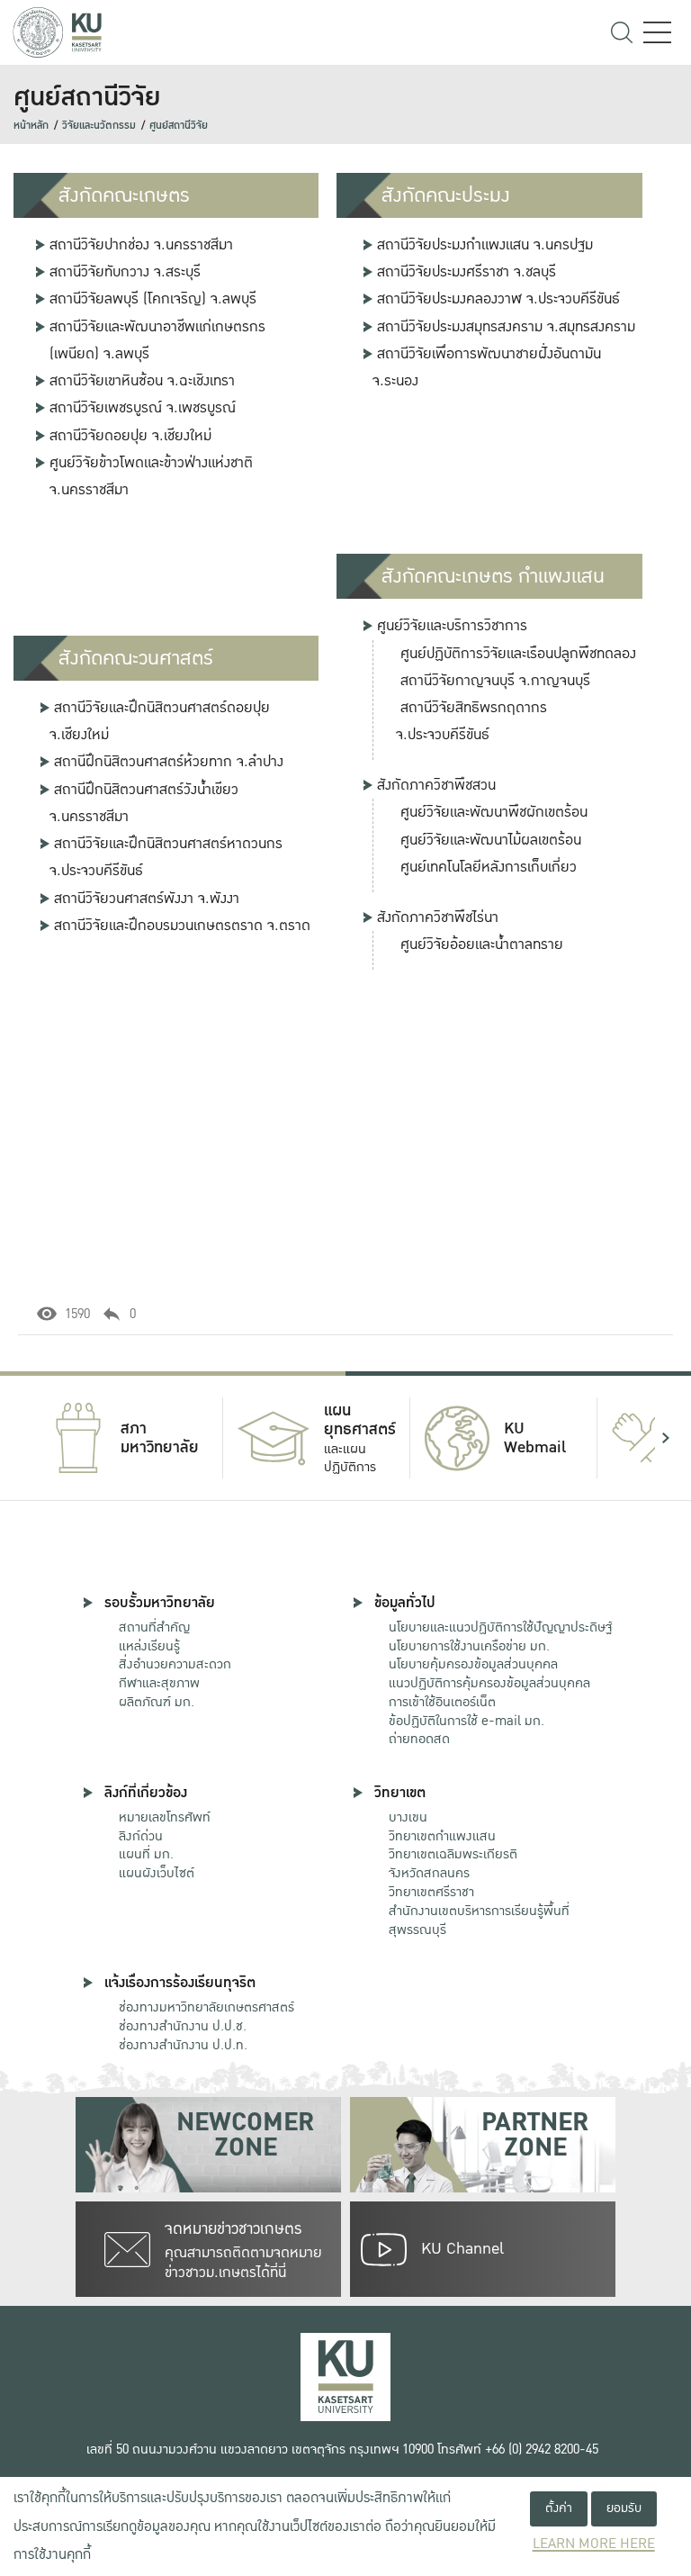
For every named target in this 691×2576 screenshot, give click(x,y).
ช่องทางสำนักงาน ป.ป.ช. (183, 2026)
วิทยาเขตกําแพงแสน (442, 1836)
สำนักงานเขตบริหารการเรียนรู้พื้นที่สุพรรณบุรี (479, 1920)
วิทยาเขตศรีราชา (431, 1892)
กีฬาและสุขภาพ (159, 1683)
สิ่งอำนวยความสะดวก (175, 1664)
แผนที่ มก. (146, 1854)
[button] (25, 1438)
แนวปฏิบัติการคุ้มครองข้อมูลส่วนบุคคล (489, 1683)
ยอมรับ (624, 2508)
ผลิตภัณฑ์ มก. (157, 1702)
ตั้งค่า (559, 2508)
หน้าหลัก (31, 126)
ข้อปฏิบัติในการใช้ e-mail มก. (467, 1721)
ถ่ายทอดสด (419, 1739)
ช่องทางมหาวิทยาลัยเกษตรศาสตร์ (206, 2007)
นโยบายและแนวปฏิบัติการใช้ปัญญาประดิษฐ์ (500, 1627)
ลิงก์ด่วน (141, 1836)
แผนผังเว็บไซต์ (157, 1873)
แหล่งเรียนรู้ (149, 1646)
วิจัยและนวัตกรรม (99, 126)
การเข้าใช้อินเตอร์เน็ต (442, 1702)
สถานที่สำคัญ (154, 1627)
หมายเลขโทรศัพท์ (165, 1817)
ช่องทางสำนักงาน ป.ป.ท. (183, 2045)
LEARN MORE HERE (594, 2544)
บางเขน (408, 1817)
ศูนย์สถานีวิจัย (179, 126)
